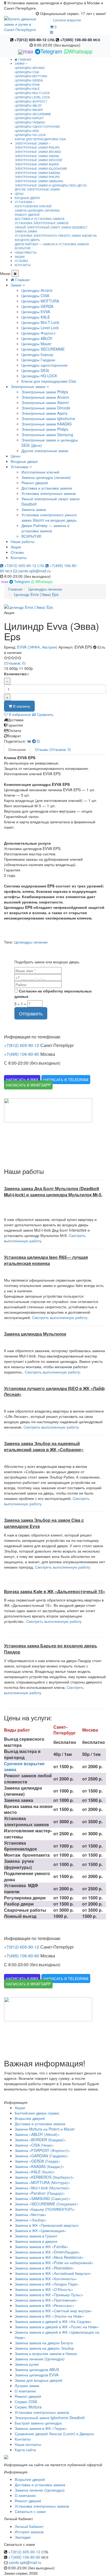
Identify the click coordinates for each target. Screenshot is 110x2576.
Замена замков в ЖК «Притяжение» (46, 2300)
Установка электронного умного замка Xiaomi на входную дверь (56, 238)
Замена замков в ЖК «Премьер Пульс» (49, 2295)
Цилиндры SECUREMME (33, 114)
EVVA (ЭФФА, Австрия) (37, 647)
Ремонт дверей (27, 215)
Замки (16, 285)
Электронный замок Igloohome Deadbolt (50, 2418)
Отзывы (17, 552)
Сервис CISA (26, 2402)
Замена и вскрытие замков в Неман (46, 2353)
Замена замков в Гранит (36, 2236)
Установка (19, 467)
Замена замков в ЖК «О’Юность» (44, 2289)
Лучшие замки (27, 2385)
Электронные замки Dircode (38, 160)
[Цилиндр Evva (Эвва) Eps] (55, 607)
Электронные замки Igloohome (41, 168)
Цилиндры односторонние (37, 126)
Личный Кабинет (29, 2526)
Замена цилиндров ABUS (37, 2369)
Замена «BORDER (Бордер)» (40, 2140)
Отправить (31, 1013)
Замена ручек (27, 2364)
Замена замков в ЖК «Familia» (42, 2247)
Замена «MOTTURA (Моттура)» (42, 2182)
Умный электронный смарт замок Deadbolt (51, 227)
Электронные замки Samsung (39, 181)
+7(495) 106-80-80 (80, 40)
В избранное (19, 714)
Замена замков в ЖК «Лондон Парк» (47, 2284)
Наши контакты (28, 2444)
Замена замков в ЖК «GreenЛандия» (47, 2252)
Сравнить (45, 714)
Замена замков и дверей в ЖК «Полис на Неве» (57, 2327)
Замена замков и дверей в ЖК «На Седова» (53, 2321)
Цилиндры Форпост (31, 101)
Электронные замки (28, 386)
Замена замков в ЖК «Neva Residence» (49, 2257)
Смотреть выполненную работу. (60, 1317)
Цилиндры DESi (27, 131)
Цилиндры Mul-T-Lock (32, 93)
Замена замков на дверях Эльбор (44, 2348)
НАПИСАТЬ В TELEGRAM (66, 1080)
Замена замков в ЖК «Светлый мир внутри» (53, 2311)
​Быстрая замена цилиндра (38, 2423)
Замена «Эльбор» (31, 2220)
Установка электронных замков (42, 223)
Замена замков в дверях (36, 2241)
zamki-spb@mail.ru (34, 571)
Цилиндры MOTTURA (31, 76)
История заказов (29, 2532)
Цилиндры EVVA (27, 84)
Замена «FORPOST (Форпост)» (42, 2150)
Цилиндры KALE (27, 88)
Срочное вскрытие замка (24, 1767)
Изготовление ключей (33, 206)
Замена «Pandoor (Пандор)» (40, 2193)
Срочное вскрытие (67, 20)
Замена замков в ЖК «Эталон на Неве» (49, 2316)
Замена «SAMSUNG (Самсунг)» (43, 2198)
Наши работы (23, 541)
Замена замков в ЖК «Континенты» (46, 2279)
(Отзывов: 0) (15, 663)
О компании (25, 2391)
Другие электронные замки (37, 189)
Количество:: (17, 674)
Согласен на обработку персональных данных (53, 994)
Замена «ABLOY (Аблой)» (37, 2134)
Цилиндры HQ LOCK (30, 135)
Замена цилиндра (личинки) (37, 210)
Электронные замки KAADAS (37, 173)
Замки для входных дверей (38, 2380)
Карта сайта (25, 2450)
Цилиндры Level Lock (32, 97)
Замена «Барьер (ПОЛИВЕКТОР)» (45, 2209)
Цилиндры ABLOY (28, 105)
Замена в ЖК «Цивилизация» (40, 2230)
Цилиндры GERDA (29, 80)
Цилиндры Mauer (29, 110)
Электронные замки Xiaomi (37, 156)
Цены (15, 456)
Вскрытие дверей (30, 2118)
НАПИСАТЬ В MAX (22, 1080)
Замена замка (26, 231)
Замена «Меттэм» (31, 2214)
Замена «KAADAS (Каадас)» (39, 2166)
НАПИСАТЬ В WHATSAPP (28, 1085)
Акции (16, 547)
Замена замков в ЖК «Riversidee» (44, 2268)
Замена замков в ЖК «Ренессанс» (45, 2305)
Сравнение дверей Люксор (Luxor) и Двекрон (54, 2434)
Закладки (23, 2537)
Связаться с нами (30, 2511)
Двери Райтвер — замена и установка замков (52, 244)
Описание (17, 749)
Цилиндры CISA (27, 72)
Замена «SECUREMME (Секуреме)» (47, 2204)
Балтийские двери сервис (37, 2113)
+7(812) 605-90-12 (34, 40)
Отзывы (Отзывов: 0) (53, 749)
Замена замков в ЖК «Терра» (41, 2428)
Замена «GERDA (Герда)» (38, 2161)
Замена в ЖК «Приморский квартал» (47, 2225)
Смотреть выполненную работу (63, 1567)
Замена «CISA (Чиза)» (34, 2145)
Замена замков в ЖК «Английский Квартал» (53, 2273)
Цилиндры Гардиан (30, 122)
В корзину (21, 706)
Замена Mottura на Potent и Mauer (45, 2129)
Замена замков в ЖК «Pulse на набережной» (54, 2263)
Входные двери (24, 461)
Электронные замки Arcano (38, 152)
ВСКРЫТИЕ (23, 248)
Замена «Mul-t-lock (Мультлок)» (42, 2188)
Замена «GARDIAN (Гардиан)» (42, 2156)
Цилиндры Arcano (30, 68)
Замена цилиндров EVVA (37, 2375)
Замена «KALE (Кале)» (35, 2172)
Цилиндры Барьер (29, 118)
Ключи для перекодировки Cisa (40, 139)
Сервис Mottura (28, 2407)
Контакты (19, 557)
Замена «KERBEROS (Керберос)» (44, 2177)
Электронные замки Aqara (37, 164)
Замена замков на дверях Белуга (44, 2343)
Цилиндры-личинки (31, 942)
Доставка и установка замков (40, 219)
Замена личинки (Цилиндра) (40, 2359)
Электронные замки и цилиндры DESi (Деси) (51, 185)
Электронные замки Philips (37, 147)
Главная (24, 59)
